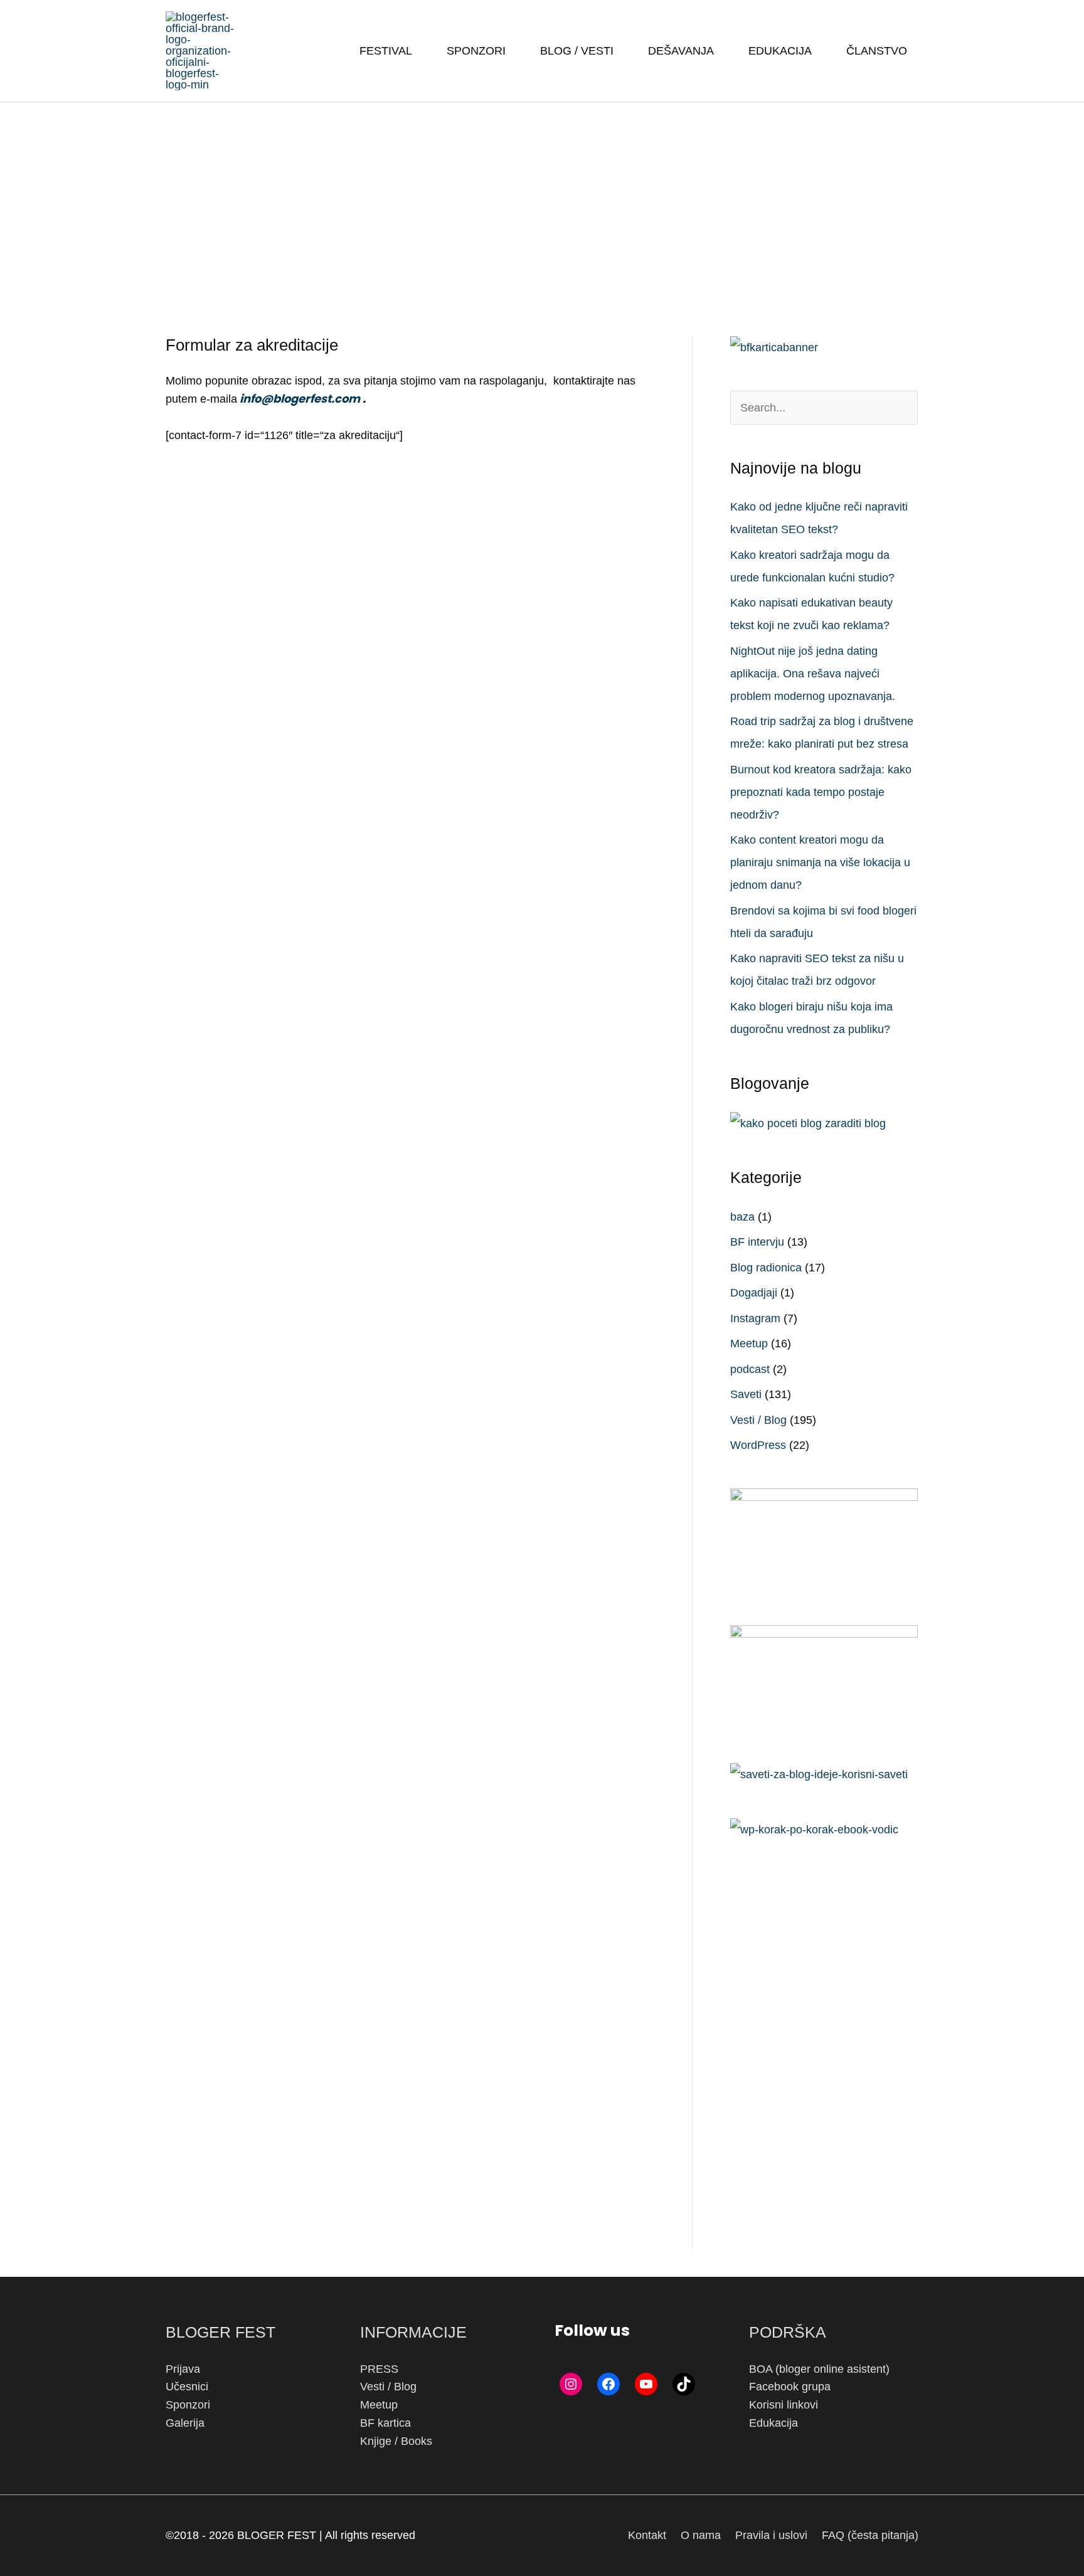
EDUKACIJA (780, 51)
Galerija (185, 2423)
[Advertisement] (542, 196)
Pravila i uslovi (771, 2535)
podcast (750, 1369)
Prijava (183, 2369)
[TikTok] (684, 2384)
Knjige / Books (396, 2441)
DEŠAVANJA (681, 51)
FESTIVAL (386, 51)
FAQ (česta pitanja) (870, 2535)
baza (742, 1217)
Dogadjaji (754, 1293)
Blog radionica (766, 1268)
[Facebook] (608, 2384)
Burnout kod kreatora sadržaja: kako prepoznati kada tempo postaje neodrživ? (821, 792)
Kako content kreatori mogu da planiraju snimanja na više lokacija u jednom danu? (820, 862)
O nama (701, 2535)
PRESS (379, 2369)
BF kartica (385, 2423)
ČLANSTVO (877, 51)
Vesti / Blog (758, 1420)
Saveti (746, 1394)
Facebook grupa (790, 2387)
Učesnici (187, 2387)
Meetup (749, 1344)
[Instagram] (571, 2384)
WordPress (758, 1445)
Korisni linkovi (784, 2405)
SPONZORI (476, 51)
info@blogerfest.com (299, 399)
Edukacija (773, 2423)
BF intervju (757, 1242)
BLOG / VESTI (577, 51)
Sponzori (188, 2405)
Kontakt (647, 2535)
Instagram (755, 1318)
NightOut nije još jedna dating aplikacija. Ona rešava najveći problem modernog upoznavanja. (813, 674)
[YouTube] (646, 2384)
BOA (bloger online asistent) (819, 2369)
